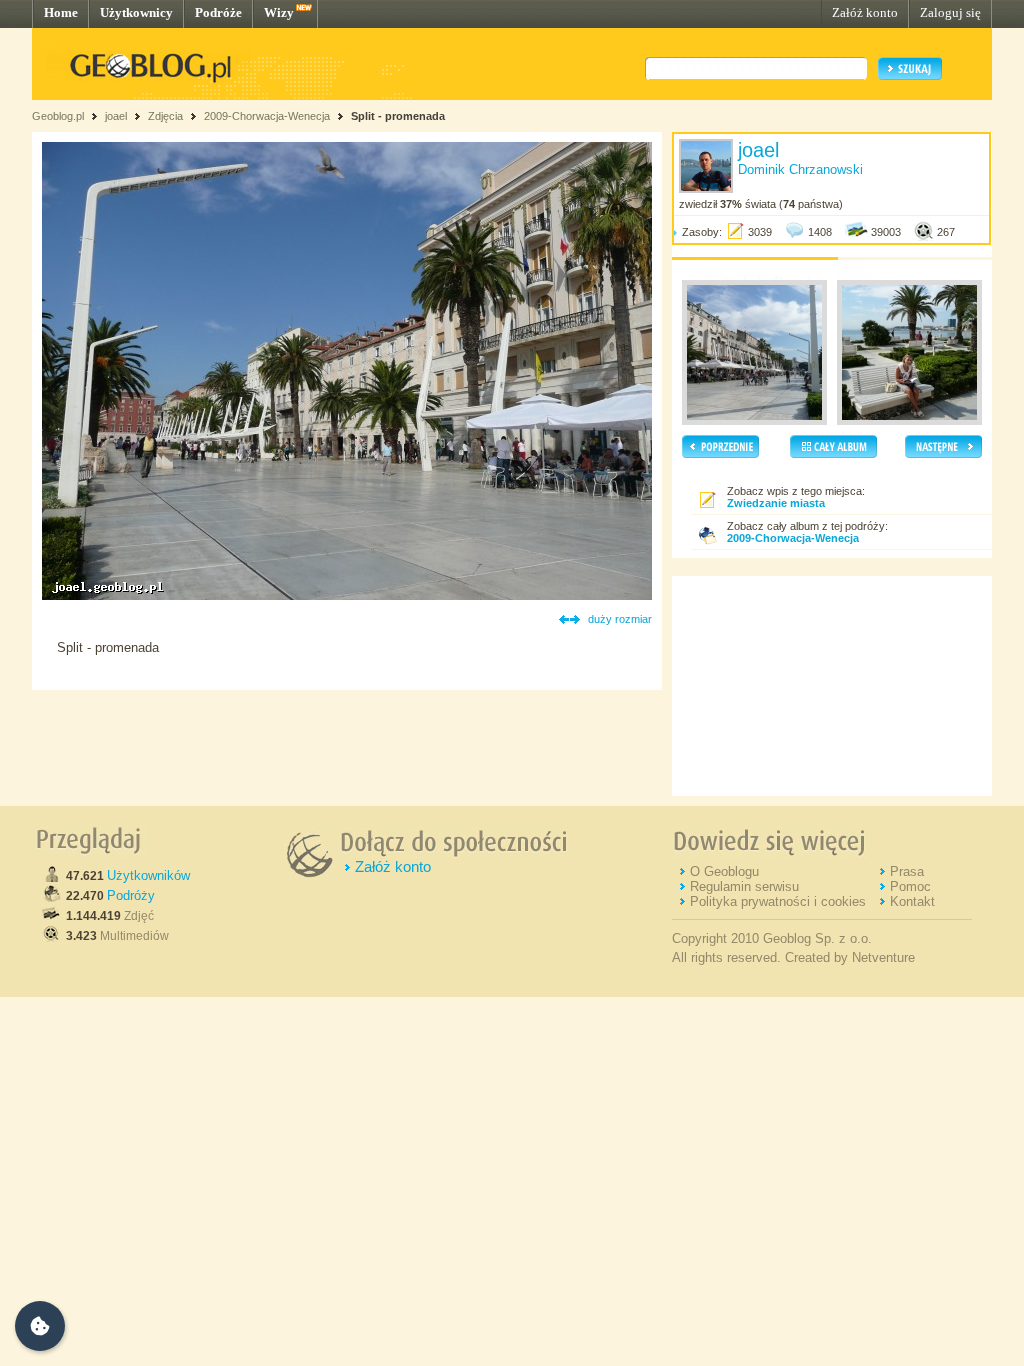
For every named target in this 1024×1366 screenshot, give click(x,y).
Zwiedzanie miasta (776, 503)
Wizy (279, 12)
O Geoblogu (724, 871)
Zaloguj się (950, 12)
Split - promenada (398, 116)
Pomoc (910, 886)
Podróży (131, 895)
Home (61, 12)
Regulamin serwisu (744, 886)
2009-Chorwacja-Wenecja (267, 116)
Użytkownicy (136, 12)
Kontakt (912, 901)
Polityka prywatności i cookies (778, 901)
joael (116, 116)
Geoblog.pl (58, 116)
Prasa (907, 871)
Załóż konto (865, 12)
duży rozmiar (620, 619)
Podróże (218, 12)
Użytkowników (148, 875)
